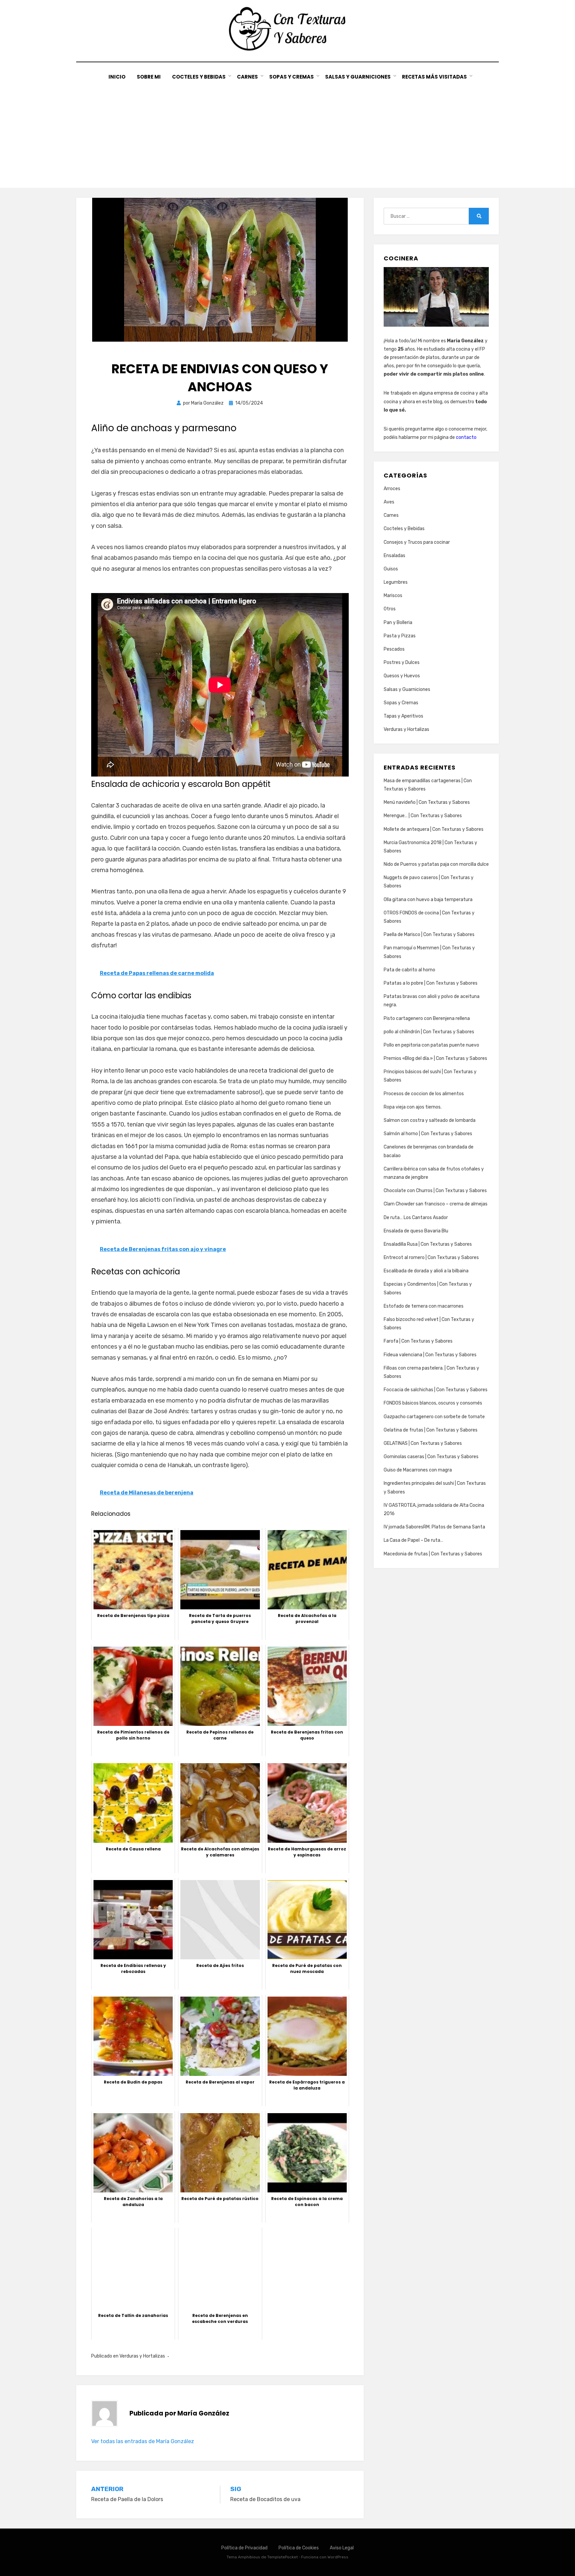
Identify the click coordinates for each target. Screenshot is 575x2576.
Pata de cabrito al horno (409, 970)
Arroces (392, 489)
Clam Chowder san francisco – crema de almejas (436, 1204)
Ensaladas (394, 556)
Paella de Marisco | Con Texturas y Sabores (429, 935)
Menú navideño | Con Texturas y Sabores (427, 802)
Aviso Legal (342, 2548)
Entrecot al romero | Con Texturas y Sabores (431, 1258)
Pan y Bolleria (398, 623)
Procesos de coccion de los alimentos (424, 1094)
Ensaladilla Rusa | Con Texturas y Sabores (428, 1244)
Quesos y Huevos (402, 676)
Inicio (117, 77)
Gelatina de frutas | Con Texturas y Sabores (431, 1430)
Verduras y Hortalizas (142, 2356)
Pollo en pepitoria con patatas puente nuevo (431, 1045)
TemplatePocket (283, 2557)
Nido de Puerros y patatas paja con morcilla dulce (436, 864)
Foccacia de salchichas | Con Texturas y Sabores (436, 1390)
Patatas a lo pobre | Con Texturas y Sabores (431, 983)
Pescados (394, 649)
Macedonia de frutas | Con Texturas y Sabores (433, 1554)
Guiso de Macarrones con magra (418, 1470)
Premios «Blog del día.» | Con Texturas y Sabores (435, 1058)
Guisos (391, 569)
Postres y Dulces (402, 662)
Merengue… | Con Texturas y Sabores (423, 816)
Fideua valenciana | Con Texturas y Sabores (430, 1355)
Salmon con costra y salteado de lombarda (430, 1120)
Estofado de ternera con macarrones (424, 1306)
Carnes (247, 77)
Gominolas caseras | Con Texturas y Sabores (431, 1457)
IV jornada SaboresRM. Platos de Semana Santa (434, 1527)
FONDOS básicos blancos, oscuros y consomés (433, 1403)
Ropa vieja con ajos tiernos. (413, 1107)
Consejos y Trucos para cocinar (417, 542)
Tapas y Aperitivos (403, 716)
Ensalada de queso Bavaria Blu (416, 1231)
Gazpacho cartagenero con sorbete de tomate (434, 1417)
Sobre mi (149, 77)
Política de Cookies (299, 2548)
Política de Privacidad (244, 2548)
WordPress (338, 2557)
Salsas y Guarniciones (358, 77)
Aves (389, 502)
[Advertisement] (287, 131)
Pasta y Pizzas (400, 636)
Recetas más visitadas (434, 77)
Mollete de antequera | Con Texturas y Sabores (434, 829)
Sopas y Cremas (291, 77)
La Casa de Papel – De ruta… (413, 1540)
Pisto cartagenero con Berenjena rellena (427, 1018)
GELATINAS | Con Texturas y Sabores (423, 1443)
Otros (390, 609)
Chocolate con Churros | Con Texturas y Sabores (435, 1191)
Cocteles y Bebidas (199, 77)
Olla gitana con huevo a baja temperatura (428, 900)
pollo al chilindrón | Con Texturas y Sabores (429, 1032)
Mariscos (393, 596)
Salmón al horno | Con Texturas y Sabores (428, 1134)
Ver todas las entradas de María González (143, 2441)
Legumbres (396, 582)
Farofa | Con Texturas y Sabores (418, 1341)
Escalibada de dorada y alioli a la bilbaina (426, 1271)
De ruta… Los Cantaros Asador (416, 1218)
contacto (466, 437)
